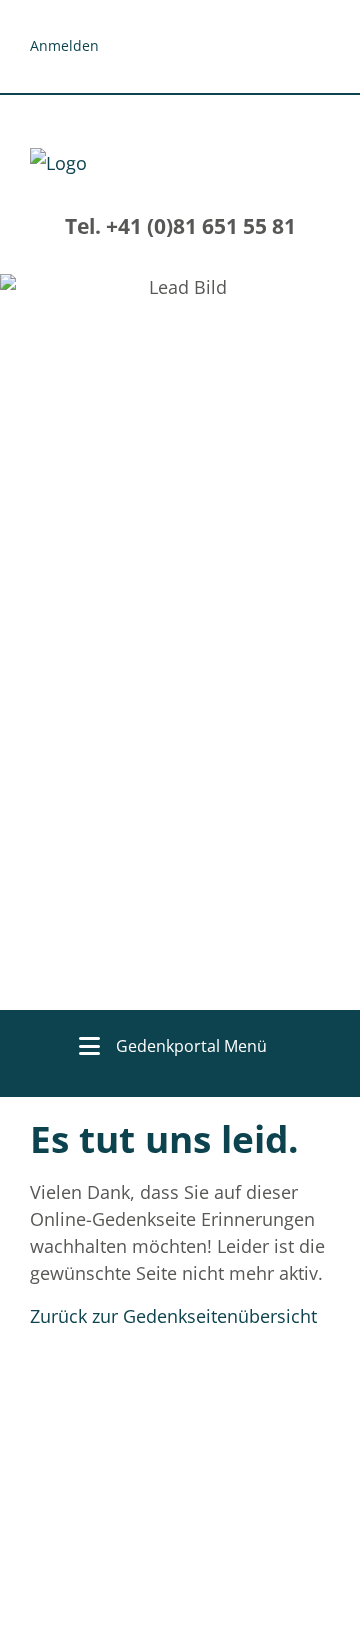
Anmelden (64, 45)
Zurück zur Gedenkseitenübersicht (173, 1316)
